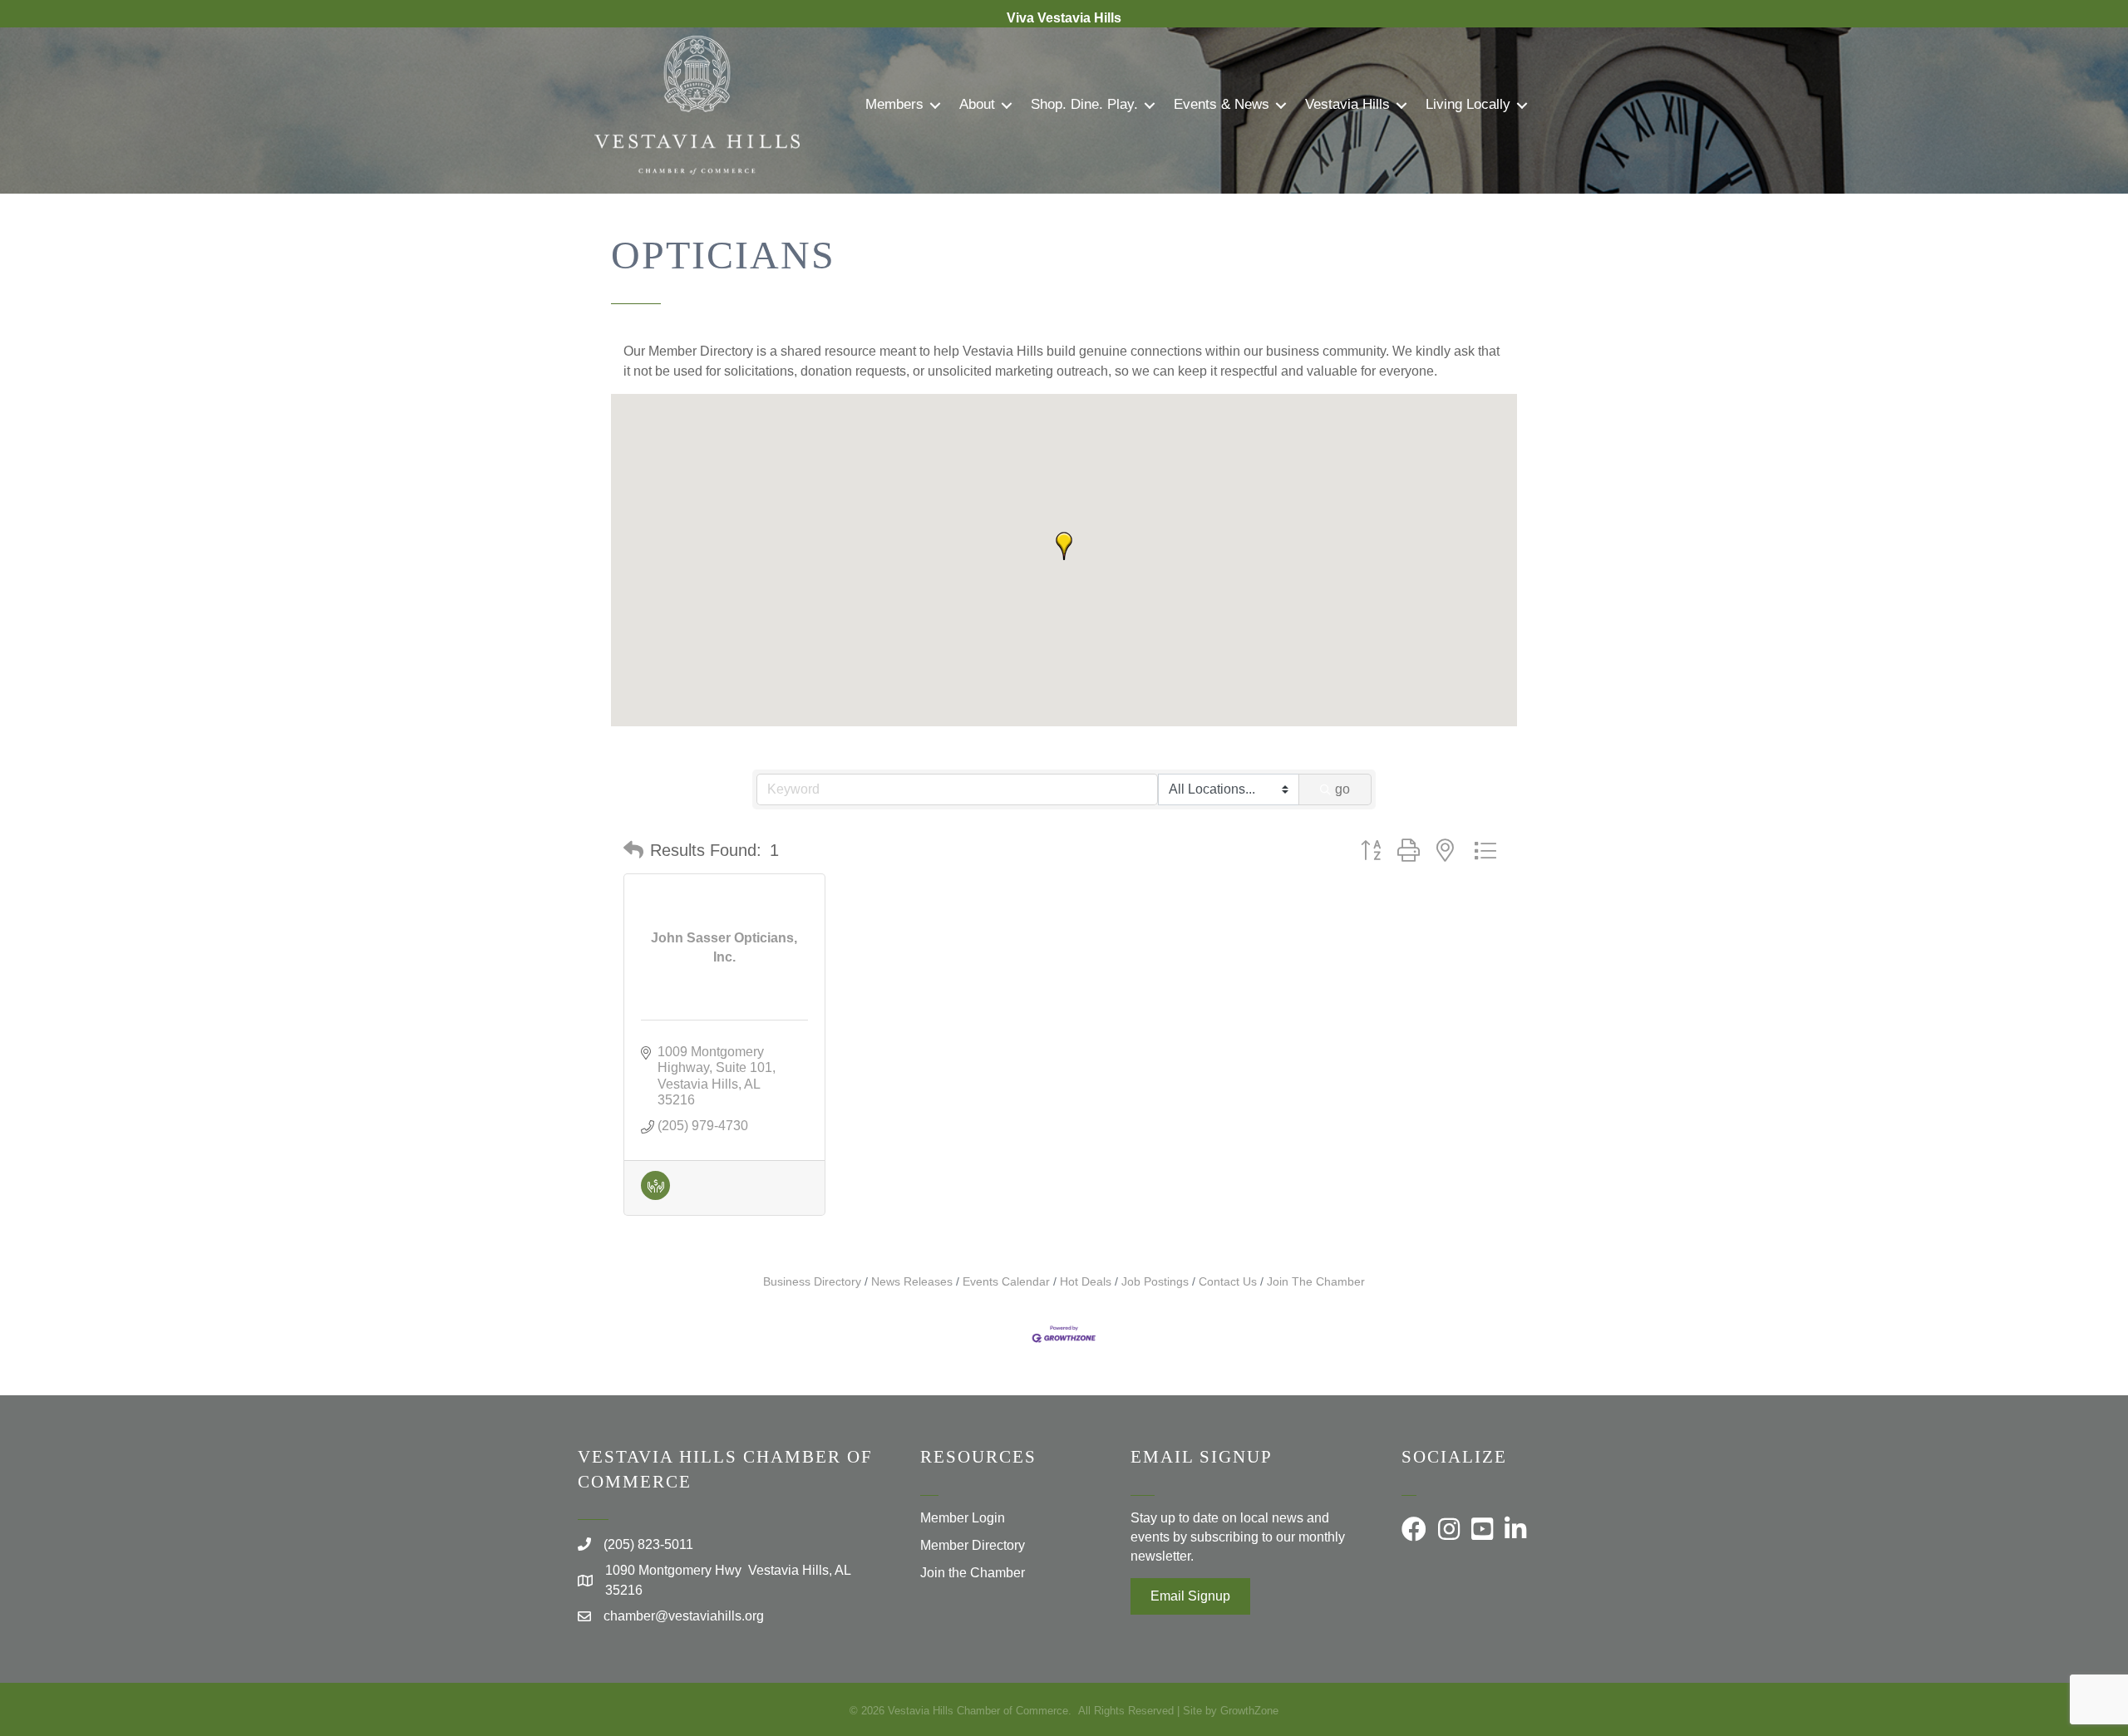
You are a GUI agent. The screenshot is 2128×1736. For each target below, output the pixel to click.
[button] (1064, 546)
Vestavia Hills (1347, 104)
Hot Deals (1086, 1282)
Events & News (1222, 104)
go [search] (1342, 789)
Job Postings (1155, 1282)
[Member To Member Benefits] (655, 1195)
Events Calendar (1006, 1282)
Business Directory (812, 1282)
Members (894, 104)
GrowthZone (1249, 1711)
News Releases (912, 1282)
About (977, 104)
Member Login (963, 1518)
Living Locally (1468, 104)
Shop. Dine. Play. (1084, 104)
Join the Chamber (973, 1573)
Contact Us (1228, 1282)
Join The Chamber (1316, 1282)
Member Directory (973, 1545)
